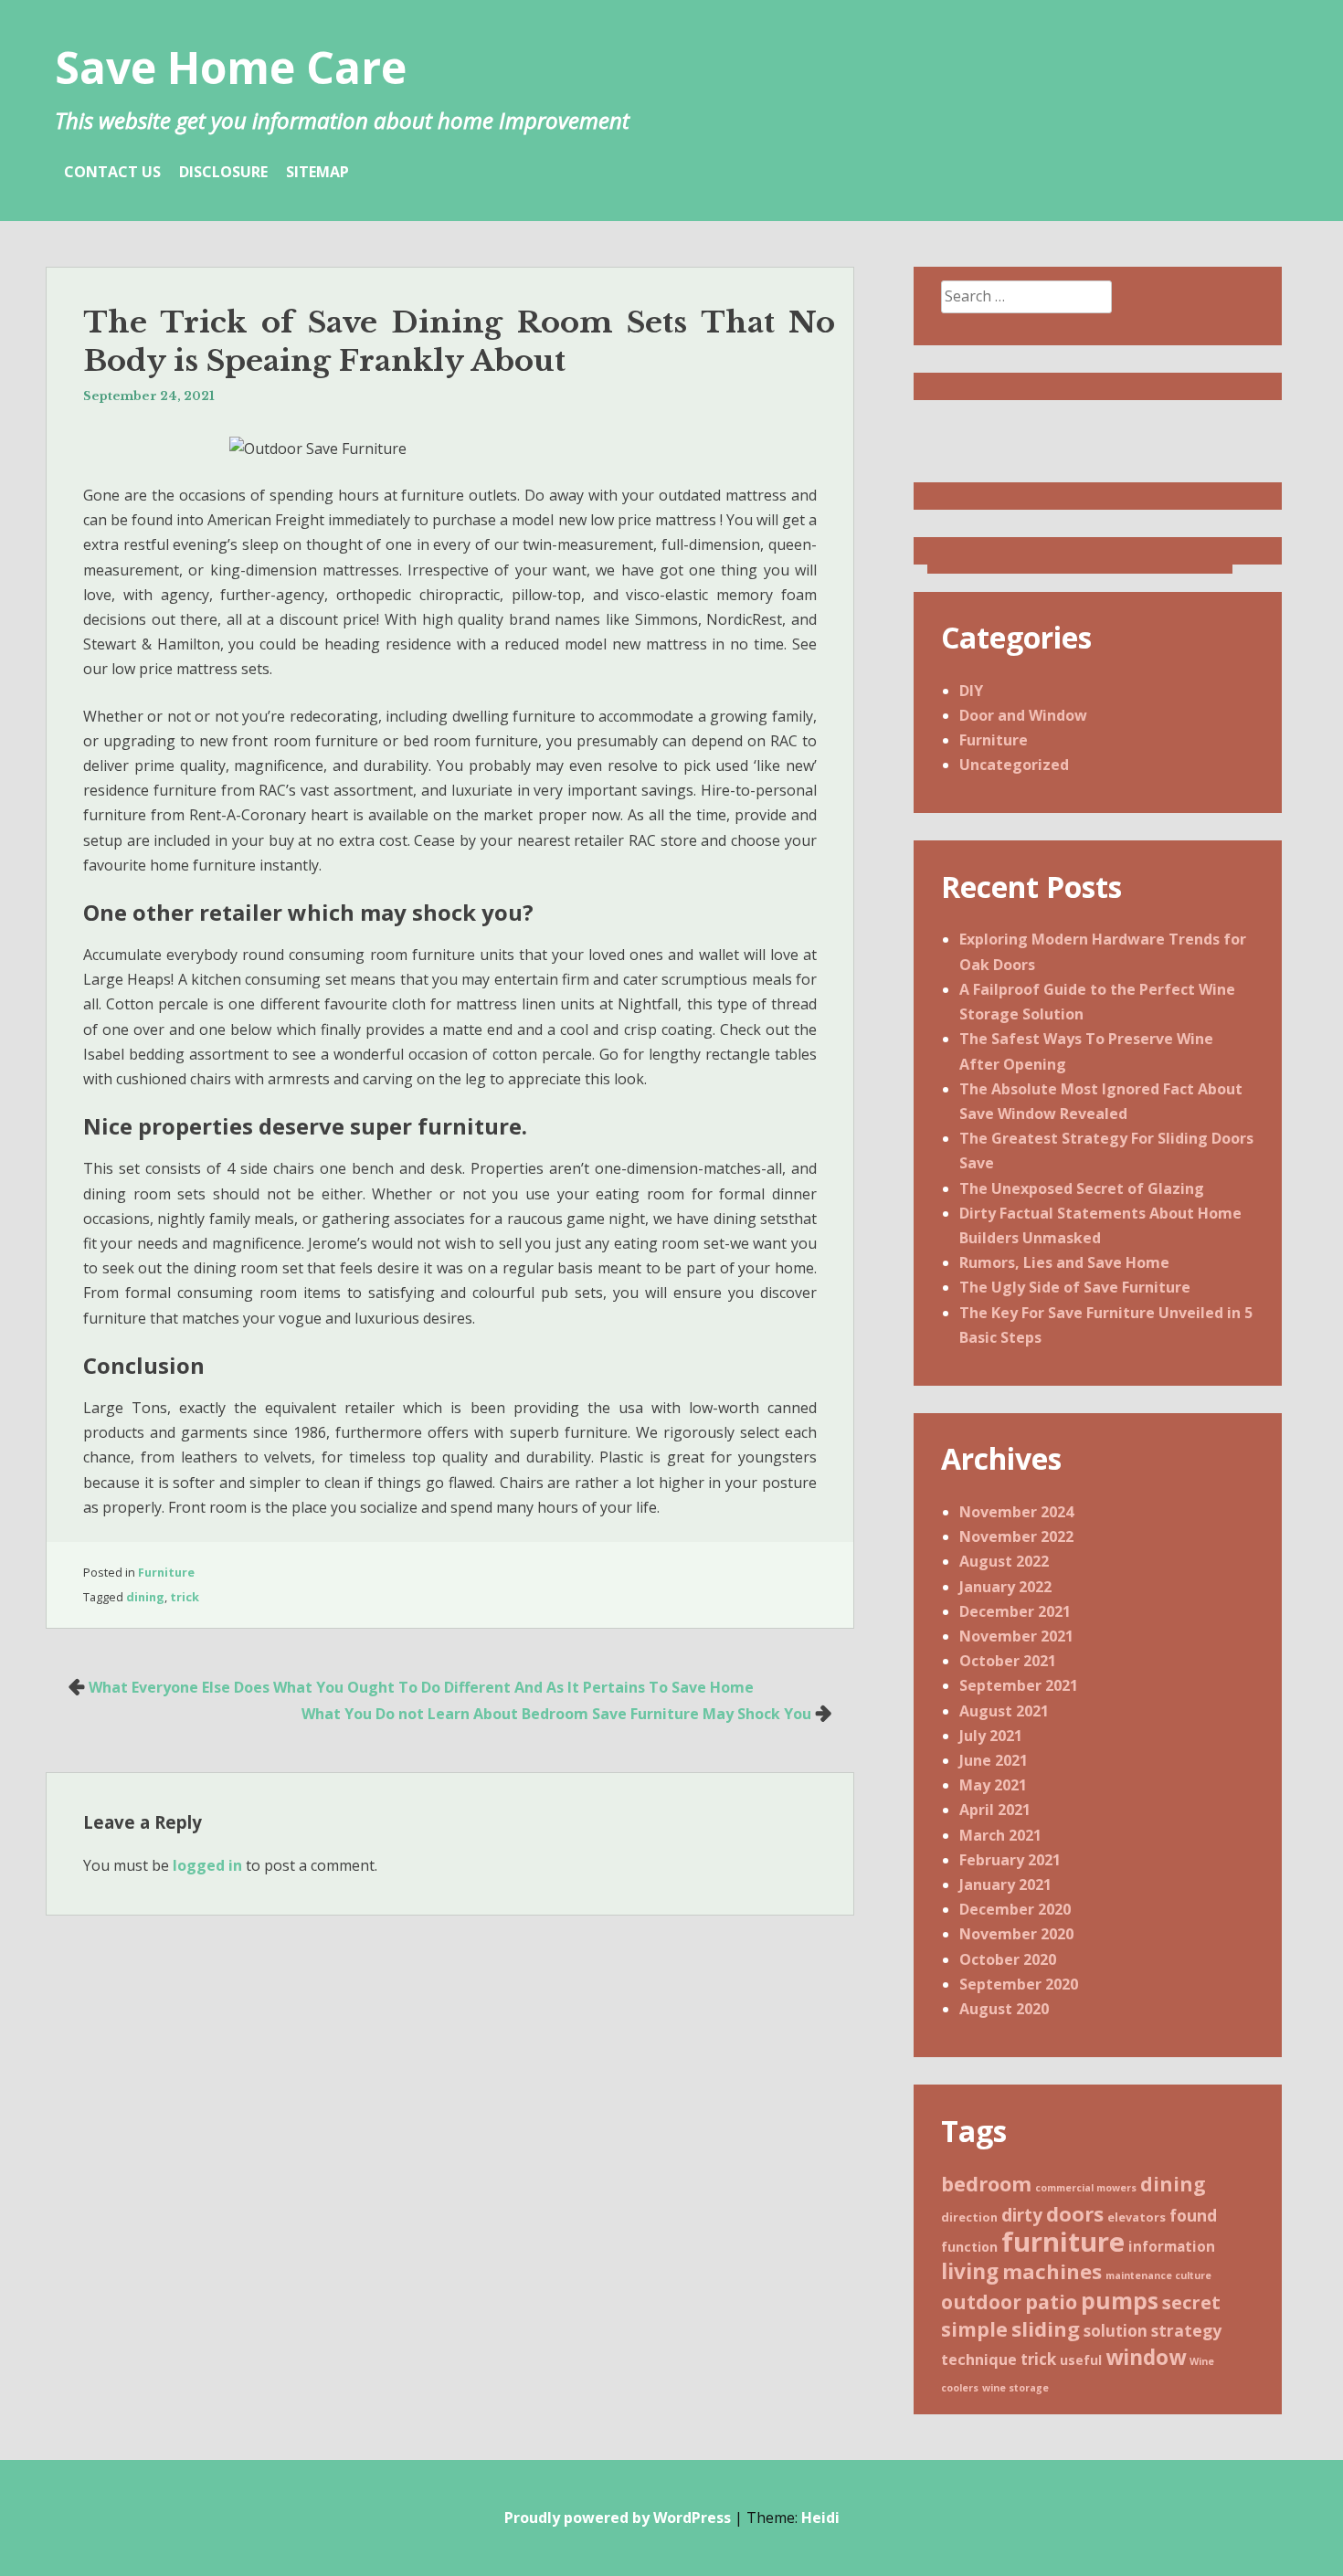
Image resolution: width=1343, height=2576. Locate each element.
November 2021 (1016, 1636)
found (1193, 2215)
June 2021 (994, 1760)
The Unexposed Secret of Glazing (1082, 1188)
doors (1075, 2213)
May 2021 (993, 1785)
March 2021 (1000, 1835)
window (1146, 2357)
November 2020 (1016, 1934)
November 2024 (1016, 1512)
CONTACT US (112, 172)
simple (974, 2329)
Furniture (166, 1572)
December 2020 (1015, 1909)
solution (1116, 2331)
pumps (1120, 2301)
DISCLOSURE (223, 172)
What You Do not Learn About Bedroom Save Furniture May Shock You (556, 1714)
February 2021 (1010, 1860)
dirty (1022, 2215)
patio (1051, 2302)
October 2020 (1008, 1959)
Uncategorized (1014, 765)
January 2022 (1005, 1587)
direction (969, 2217)
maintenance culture (1158, 2275)
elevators (1137, 2217)
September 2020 (1019, 1984)
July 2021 (991, 1736)
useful (1081, 2360)
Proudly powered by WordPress (618, 2518)
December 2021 (1015, 1611)
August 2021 (1004, 1711)
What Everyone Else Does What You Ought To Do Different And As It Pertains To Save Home (421, 1687)
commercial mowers (1086, 2188)
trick (185, 1597)
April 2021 (995, 1810)
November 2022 (1016, 1536)
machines (1052, 2271)
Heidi (820, 2518)
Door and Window (1023, 715)
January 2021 (1005, 1884)
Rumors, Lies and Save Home (1064, 1262)
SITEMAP (317, 172)
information (1172, 2246)
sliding (1046, 2328)
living (970, 2271)
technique (979, 2360)
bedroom (986, 2184)
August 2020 (1004, 2009)
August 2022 (1004, 1561)
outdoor (981, 2302)
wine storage (1015, 2388)
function (969, 2247)
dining (145, 1597)
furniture (1063, 2242)
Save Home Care (231, 67)
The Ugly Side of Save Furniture (1075, 1287)
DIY (971, 691)
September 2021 (1019, 1685)
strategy (1186, 2330)
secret (1191, 2302)
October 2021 (1008, 1661)
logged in (207, 1865)
